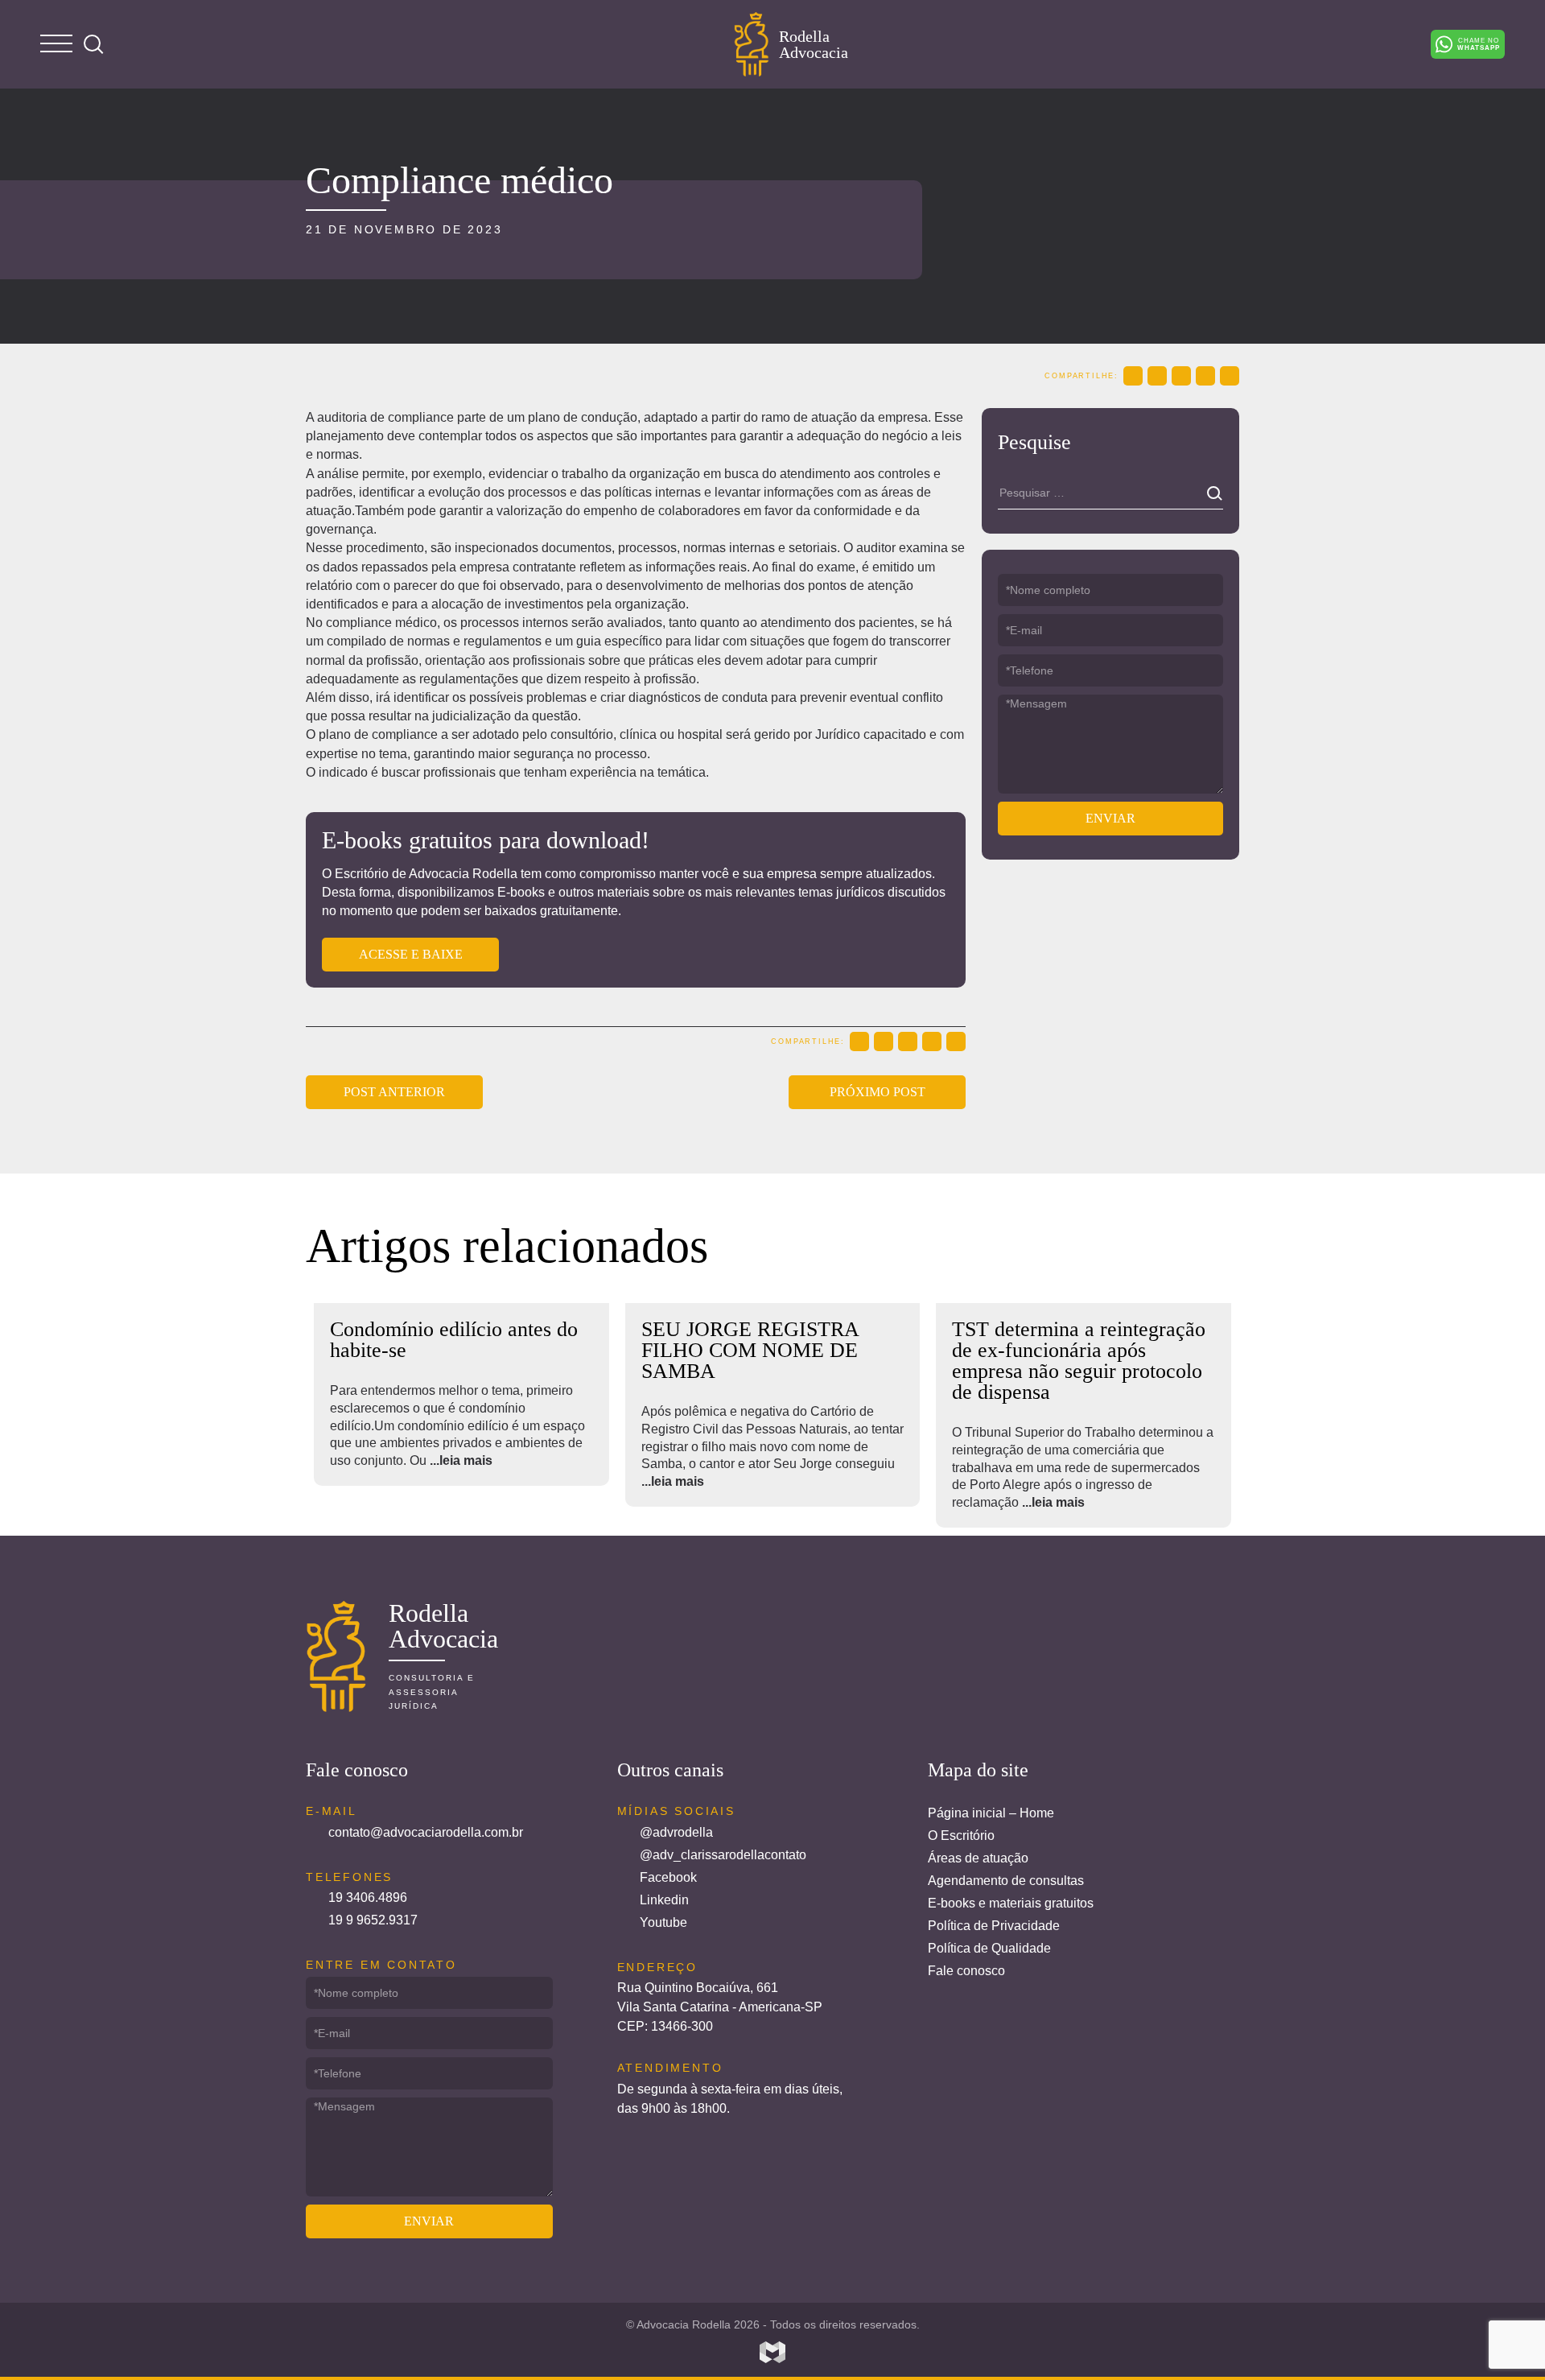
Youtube (663, 1922)
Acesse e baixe (411, 954)
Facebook (668, 1877)
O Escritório (961, 1836)
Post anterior (394, 1092)
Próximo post (878, 1092)
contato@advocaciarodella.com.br (426, 1832)
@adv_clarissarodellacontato (723, 1855)
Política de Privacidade (994, 1926)
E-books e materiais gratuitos (1011, 1903)
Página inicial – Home (991, 1813)
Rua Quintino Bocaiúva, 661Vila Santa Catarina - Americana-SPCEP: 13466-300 (720, 2007)
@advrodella (676, 1832)
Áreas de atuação (978, 1858)
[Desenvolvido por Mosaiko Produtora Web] (772, 2353)
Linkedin (664, 1900)
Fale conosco (966, 1971)
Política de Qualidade (989, 1948)
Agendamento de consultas (1006, 1881)
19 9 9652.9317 (373, 1920)
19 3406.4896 (368, 1897)
